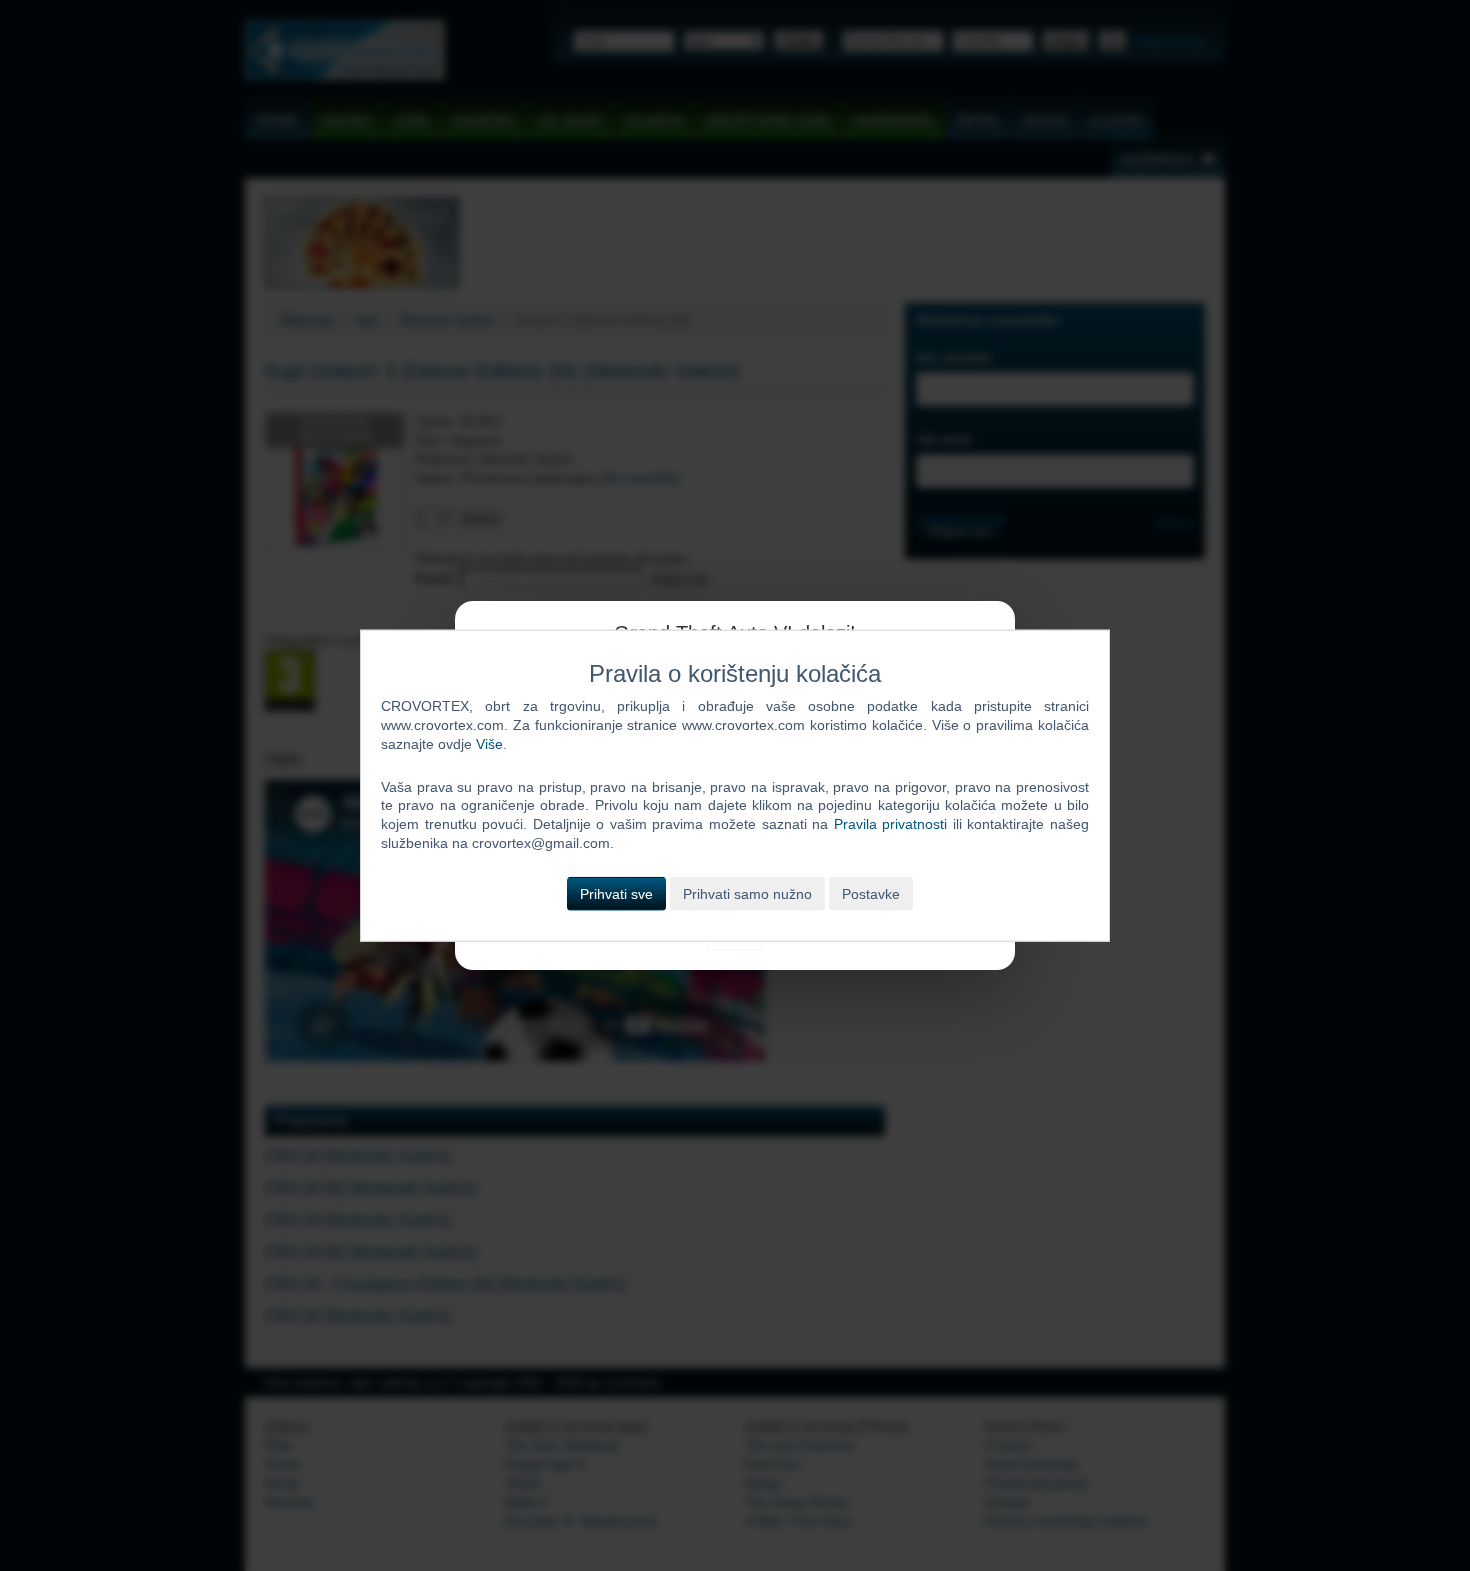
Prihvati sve (616, 894)
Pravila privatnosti (891, 824)
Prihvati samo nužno (747, 894)
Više (489, 743)
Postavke (871, 894)
